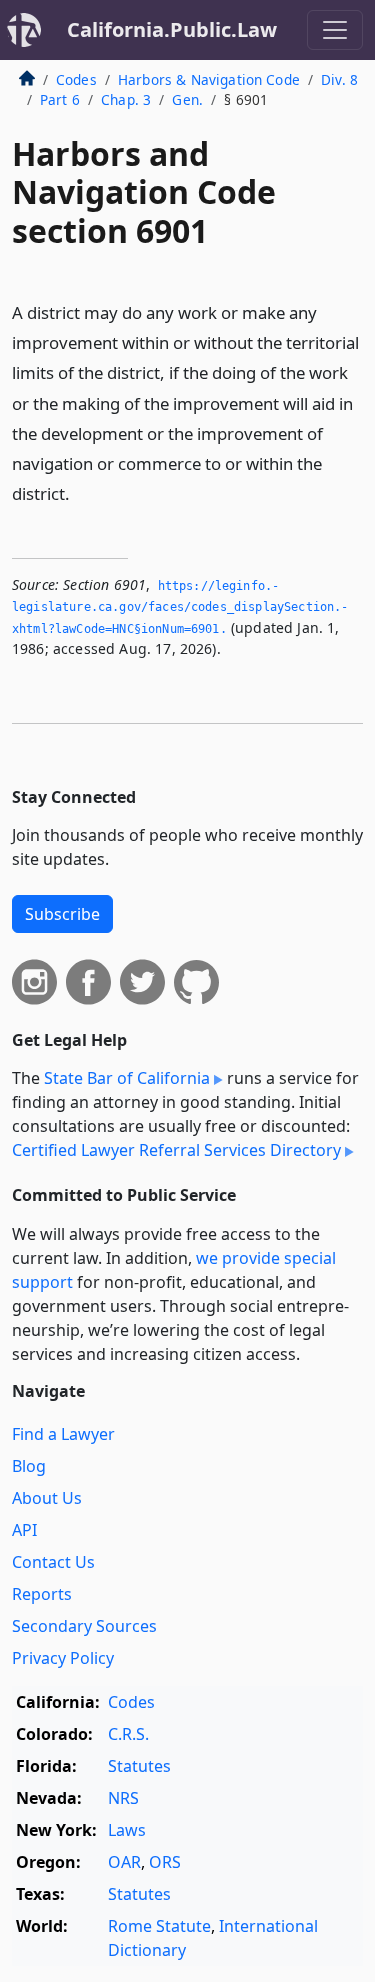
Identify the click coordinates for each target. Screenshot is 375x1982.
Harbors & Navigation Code (209, 79)
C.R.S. (128, 1734)
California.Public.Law (172, 29)
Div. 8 (339, 79)
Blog (29, 1466)
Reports (42, 1594)
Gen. (187, 99)
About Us (47, 1498)
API (24, 1530)
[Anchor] (81, 492)
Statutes (139, 1766)
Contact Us (53, 1562)
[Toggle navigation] (335, 30)
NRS (123, 1798)
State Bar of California (127, 1078)
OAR (124, 1862)
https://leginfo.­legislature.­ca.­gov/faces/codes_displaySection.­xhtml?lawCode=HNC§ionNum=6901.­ (180, 607)
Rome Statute (159, 1926)
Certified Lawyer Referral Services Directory (176, 1150)
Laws (127, 1830)
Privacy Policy (63, 1658)
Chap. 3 (126, 99)
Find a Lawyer (63, 1434)
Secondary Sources (84, 1626)
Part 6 (60, 99)
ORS (165, 1862)
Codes (76, 79)
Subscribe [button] (62, 914)
